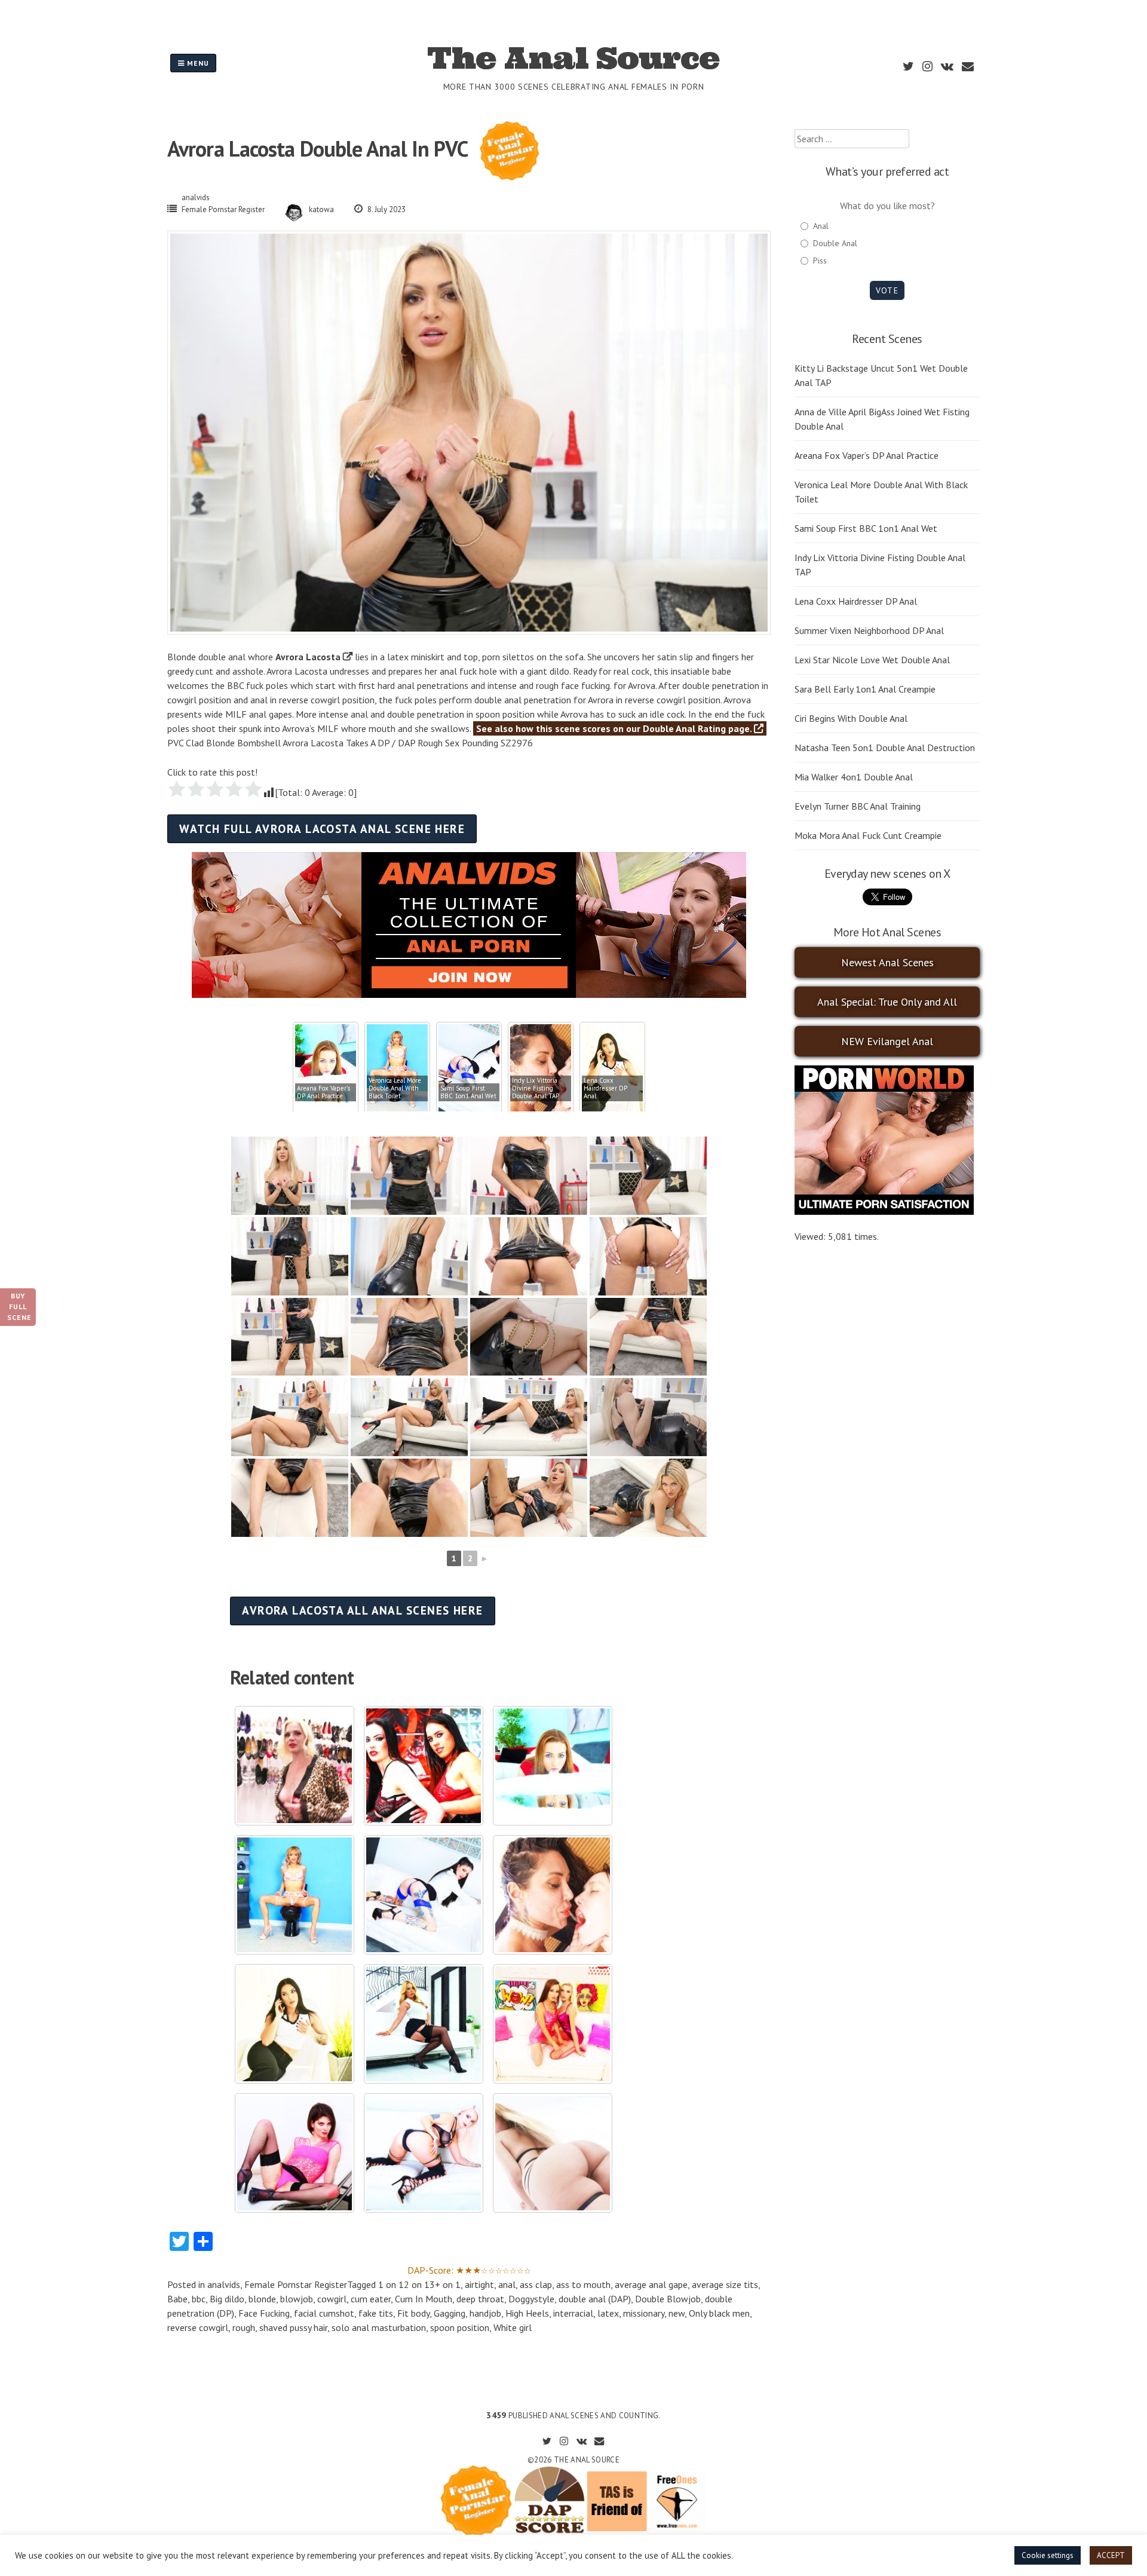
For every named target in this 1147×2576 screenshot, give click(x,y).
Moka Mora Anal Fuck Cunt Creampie (868, 835)
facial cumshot (324, 2313)
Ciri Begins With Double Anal (851, 718)
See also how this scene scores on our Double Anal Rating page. (615, 728)
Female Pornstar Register (223, 209)
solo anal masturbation (379, 2327)
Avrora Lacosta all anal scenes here (362, 1610)
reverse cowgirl (198, 2327)
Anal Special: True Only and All (887, 1002)
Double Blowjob (668, 2299)
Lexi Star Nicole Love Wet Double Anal (872, 660)
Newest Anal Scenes (887, 962)
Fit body (413, 2313)
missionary (644, 2313)
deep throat (480, 2299)
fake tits (376, 2313)
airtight (479, 2284)
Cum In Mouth (424, 2299)
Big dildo (227, 2299)
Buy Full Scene (19, 1307)
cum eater (371, 2299)
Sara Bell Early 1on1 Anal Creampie (865, 689)
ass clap (536, 2284)
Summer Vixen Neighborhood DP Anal (869, 630)
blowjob (297, 2299)
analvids (196, 197)
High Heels (527, 2313)
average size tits (725, 2284)
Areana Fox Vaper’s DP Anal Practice (867, 455)
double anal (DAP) (595, 2299)
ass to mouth (583, 2284)
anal (507, 2284)
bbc (199, 2299)
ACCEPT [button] (1111, 2555)
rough (244, 2327)
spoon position (460, 2327)
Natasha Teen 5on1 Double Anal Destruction (885, 748)
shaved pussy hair (293, 2327)
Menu (197, 63)
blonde (262, 2299)
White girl (513, 2327)
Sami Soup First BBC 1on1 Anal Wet (866, 528)
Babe (177, 2299)
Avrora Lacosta (308, 657)
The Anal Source (573, 58)
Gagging (450, 2313)
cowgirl (332, 2299)
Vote (887, 290)
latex (608, 2313)
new (677, 2313)
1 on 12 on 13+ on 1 (419, 2284)
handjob (485, 2313)
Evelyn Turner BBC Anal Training (858, 806)
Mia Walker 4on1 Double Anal (854, 777)
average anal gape (651, 2284)
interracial (573, 2313)
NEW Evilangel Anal (887, 1041)
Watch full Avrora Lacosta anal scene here (322, 828)
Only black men (719, 2313)
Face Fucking (264, 2313)
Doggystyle (531, 2299)
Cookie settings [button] (1048, 2555)
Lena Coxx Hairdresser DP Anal (856, 601)
